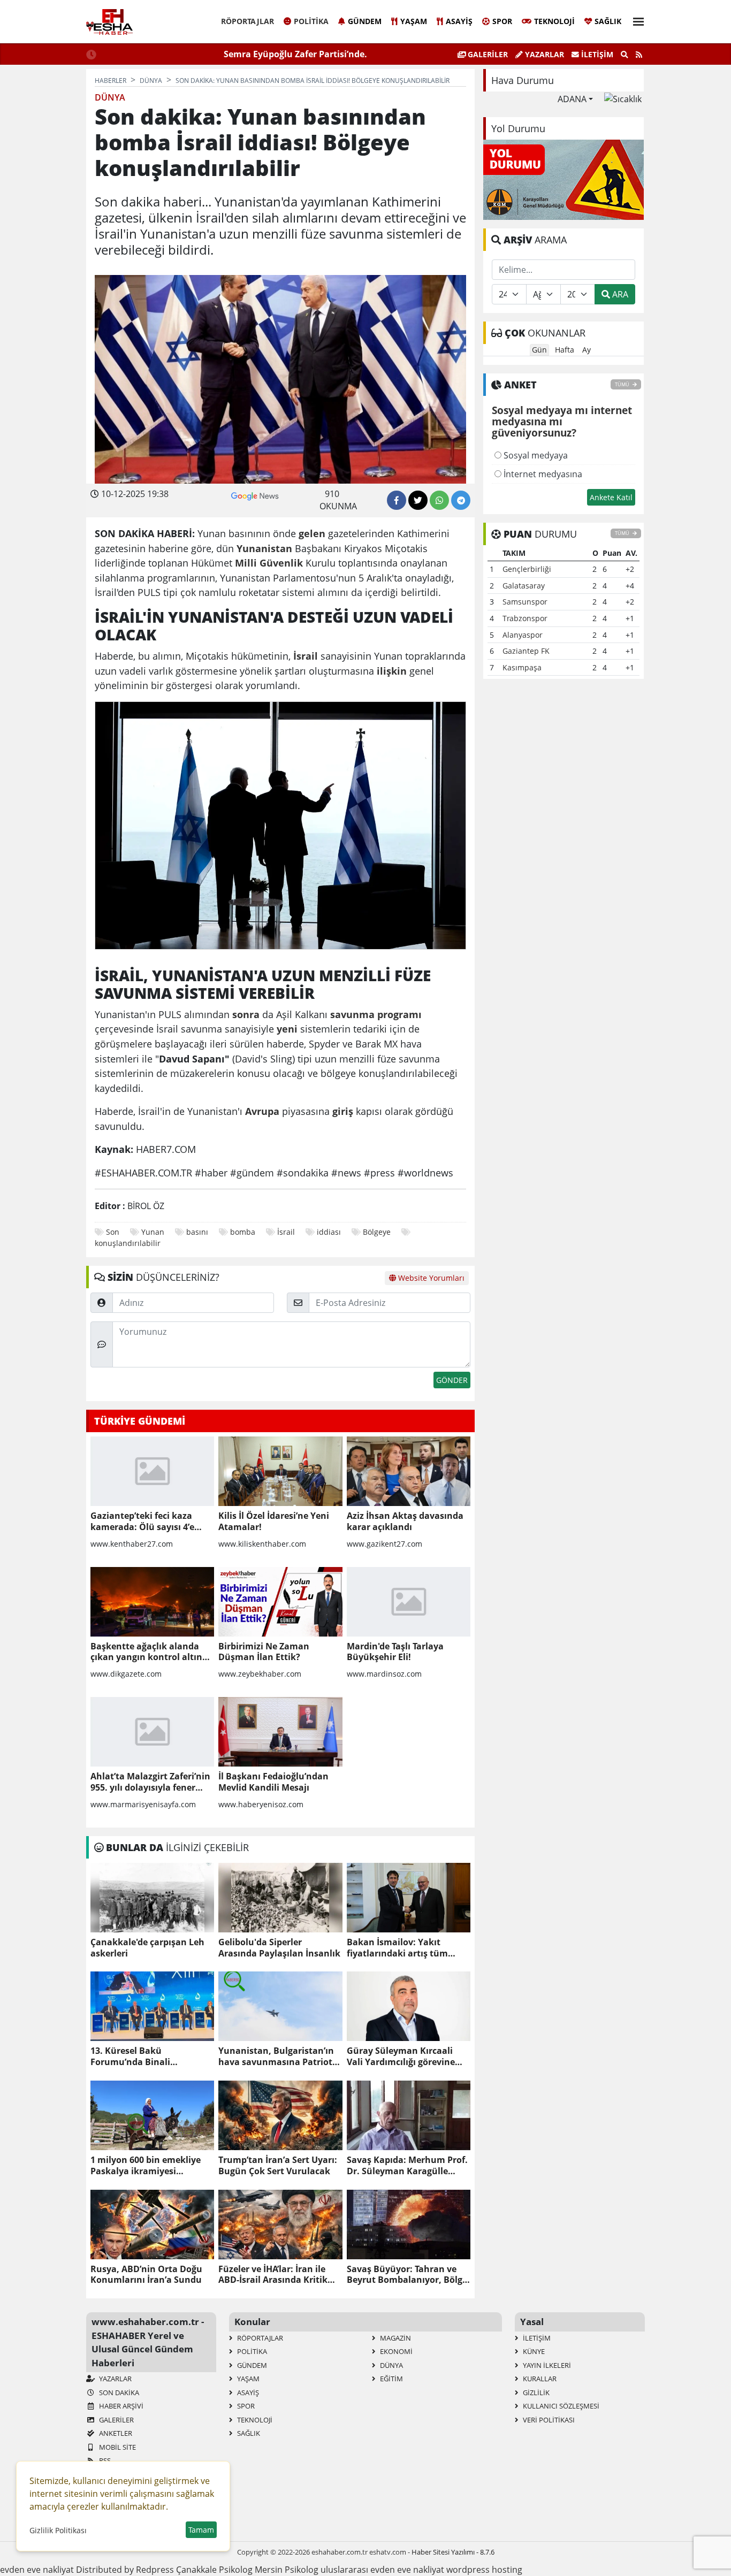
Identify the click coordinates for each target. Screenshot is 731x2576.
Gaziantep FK (526, 651)
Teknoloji (554, 21)
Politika (311, 21)
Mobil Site (117, 2447)
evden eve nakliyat (37, 2570)
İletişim (596, 54)
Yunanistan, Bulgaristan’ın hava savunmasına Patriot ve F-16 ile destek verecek (276, 2057)
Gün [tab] (539, 350)
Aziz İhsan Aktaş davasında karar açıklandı (405, 1522)
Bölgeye (377, 1232)
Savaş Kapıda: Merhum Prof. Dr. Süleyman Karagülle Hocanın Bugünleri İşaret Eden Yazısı (407, 2166)
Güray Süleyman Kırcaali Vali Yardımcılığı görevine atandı (401, 2057)
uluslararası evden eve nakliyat (382, 2570)
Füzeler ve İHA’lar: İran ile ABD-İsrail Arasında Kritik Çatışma (273, 2275)
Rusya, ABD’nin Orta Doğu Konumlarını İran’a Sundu (146, 2275)
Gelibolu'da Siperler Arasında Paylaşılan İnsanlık (279, 1948)
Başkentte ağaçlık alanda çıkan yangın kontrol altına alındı (149, 1652)
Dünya (391, 2365)
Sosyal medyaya (535, 455)
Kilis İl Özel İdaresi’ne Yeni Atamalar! (274, 1522)
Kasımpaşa (522, 667)
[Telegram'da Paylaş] (461, 500)
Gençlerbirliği (527, 569)
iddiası (329, 1232)
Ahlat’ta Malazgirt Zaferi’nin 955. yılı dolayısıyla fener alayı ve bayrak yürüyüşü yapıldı (150, 1782)
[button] (635, 20)
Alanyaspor (523, 635)
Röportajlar (248, 21)
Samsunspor (525, 602)
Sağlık (608, 21)
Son (113, 1232)
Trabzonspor (525, 618)
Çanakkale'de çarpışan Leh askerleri (147, 1948)
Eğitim (391, 2379)
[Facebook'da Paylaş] (397, 500)
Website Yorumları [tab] (430, 1278)
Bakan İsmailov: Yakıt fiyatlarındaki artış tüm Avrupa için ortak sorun (398, 1948)
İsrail (286, 1232)
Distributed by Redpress (125, 2570)
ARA (619, 294)
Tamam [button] (201, 2530)
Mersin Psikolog (287, 2570)
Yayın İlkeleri (546, 2365)
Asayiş (459, 21)
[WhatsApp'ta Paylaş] (439, 500)
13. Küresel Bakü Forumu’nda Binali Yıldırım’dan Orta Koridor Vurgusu (144, 2057)
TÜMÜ (623, 384)
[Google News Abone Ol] (255, 495)
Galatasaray (524, 586)
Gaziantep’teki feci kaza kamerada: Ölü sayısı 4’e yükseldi (142, 1522)
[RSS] (639, 55)
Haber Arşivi (120, 2406)
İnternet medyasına (542, 474)
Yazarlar (543, 54)
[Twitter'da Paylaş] (418, 500)
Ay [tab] (587, 350)
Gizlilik (535, 2392)
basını (197, 1232)
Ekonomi (395, 2351)
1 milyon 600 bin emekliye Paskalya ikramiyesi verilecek (146, 2166)
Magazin (395, 2338)
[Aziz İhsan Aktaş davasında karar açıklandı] (409, 1471)
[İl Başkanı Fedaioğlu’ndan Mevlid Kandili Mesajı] (280, 1732)
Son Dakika (118, 2392)
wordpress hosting (484, 2570)
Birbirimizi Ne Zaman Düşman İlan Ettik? (264, 1652)
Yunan (153, 1232)
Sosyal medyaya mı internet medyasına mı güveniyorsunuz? (562, 422)
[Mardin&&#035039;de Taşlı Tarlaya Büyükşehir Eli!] (409, 1602)
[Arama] (625, 55)
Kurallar (539, 2379)
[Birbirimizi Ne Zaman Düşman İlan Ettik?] (280, 1602)
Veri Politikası (548, 2420)
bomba (243, 1232)
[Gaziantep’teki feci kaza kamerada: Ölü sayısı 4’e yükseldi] (152, 1471)
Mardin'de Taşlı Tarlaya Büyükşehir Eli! (395, 1652)
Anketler (115, 2433)
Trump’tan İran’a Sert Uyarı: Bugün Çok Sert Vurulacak (278, 2166)
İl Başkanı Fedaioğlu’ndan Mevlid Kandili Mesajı (273, 1782)
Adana (572, 99)
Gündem (365, 21)
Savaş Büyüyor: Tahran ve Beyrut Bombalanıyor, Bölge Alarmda (407, 2275)
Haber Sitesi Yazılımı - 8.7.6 (453, 2552)
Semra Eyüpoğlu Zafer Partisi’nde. (295, 54)
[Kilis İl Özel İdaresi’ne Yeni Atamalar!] (280, 1471)
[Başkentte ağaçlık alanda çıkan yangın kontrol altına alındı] (152, 1602)
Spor (502, 21)
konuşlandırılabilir (128, 1243)
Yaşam (414, 21)
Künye (533, 2351)
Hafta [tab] (565, 350)
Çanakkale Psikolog (214, 2570)
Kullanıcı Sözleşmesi (560, 2406)
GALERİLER (487, 54)
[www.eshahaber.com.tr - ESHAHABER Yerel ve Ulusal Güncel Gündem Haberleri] (109, 22)
